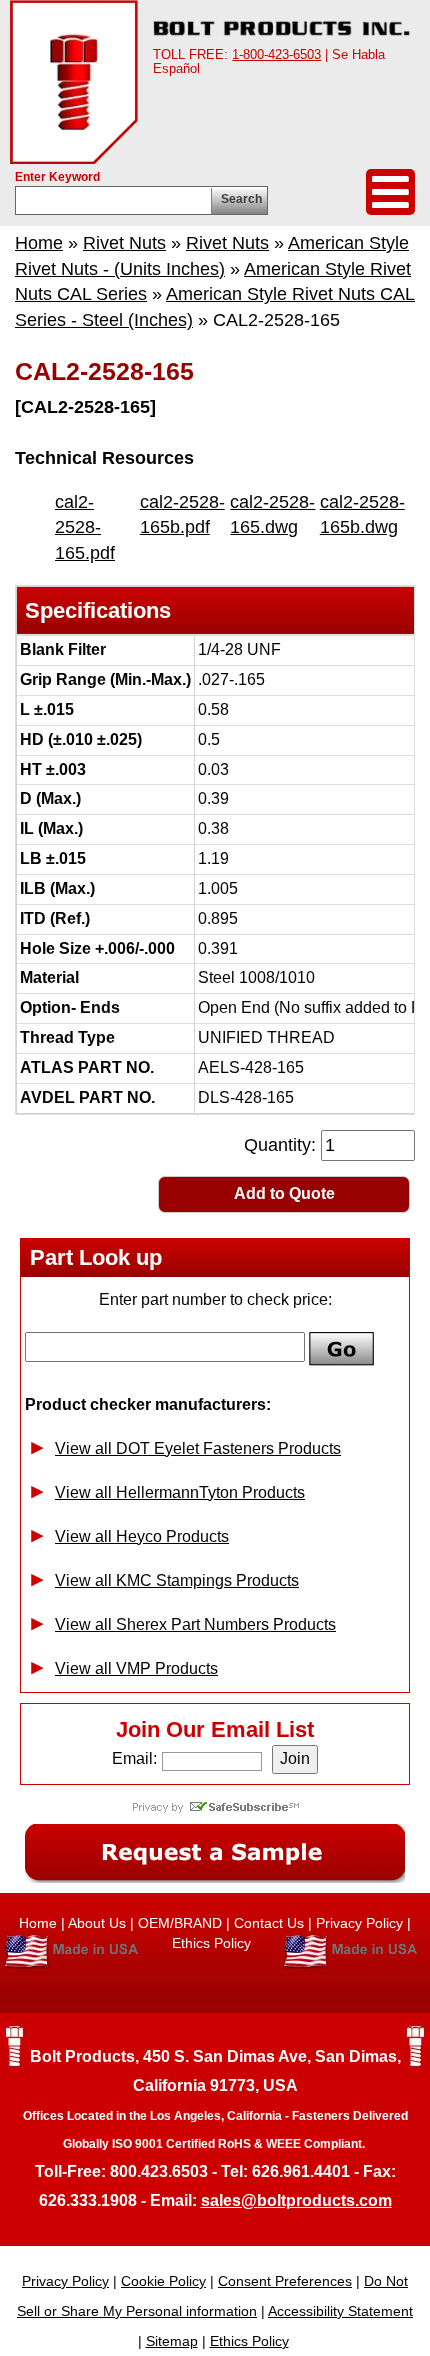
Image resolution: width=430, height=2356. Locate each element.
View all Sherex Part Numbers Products (195, 1624)
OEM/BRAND (180, 1923)
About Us (97, 1923)
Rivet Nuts (124, 243)
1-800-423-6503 (276, 54)
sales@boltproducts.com (296, 2200)
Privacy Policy (359, 1923)
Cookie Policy (163, 2281)
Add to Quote (284, 1193)
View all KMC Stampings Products (177, 1580)
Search (241, 199)
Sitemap (172, 2341)
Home (39, 243)
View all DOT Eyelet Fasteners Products (198, 1448)
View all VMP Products (136, 1668)
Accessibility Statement (340, 2311)
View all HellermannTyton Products (180, 1492)
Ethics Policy (213, 1943)
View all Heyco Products (142, 1536)
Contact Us (269, 1923)
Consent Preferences (285, 2281)
